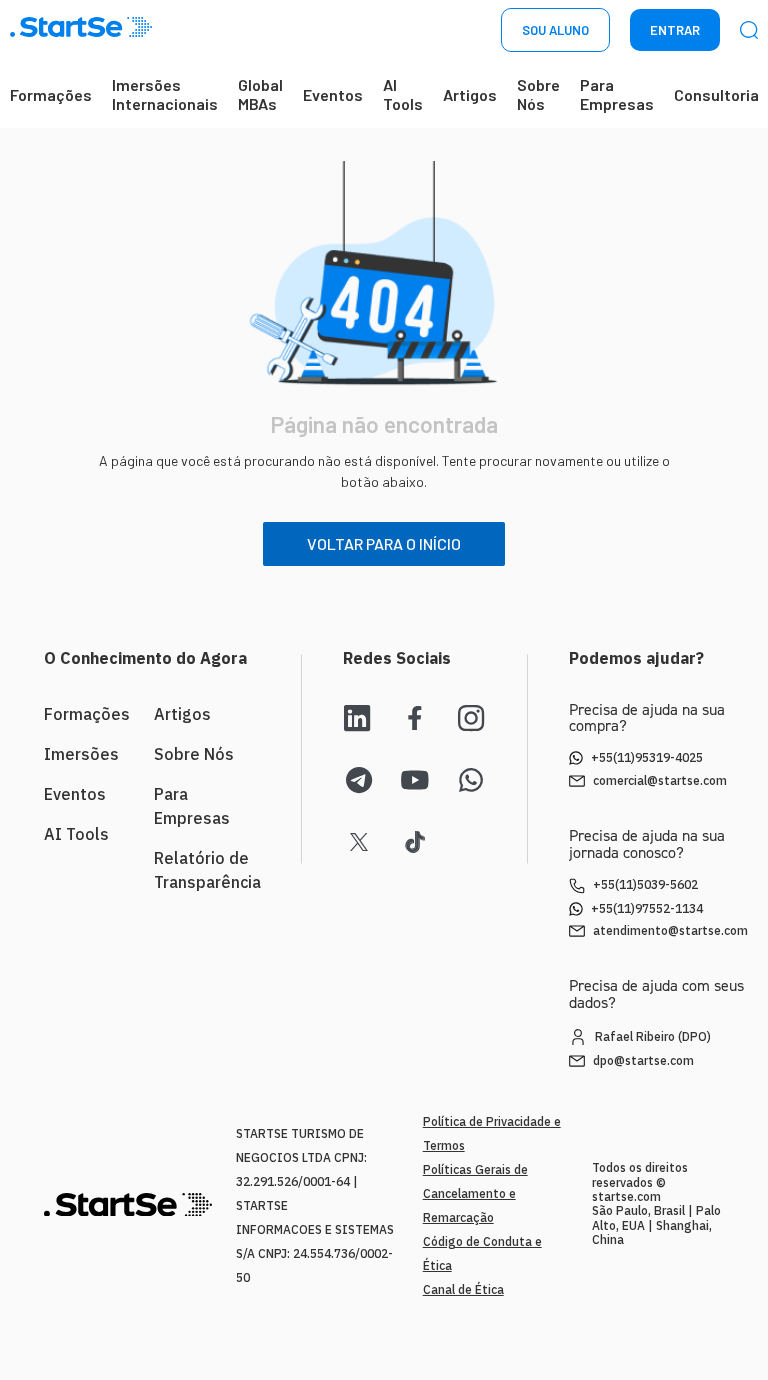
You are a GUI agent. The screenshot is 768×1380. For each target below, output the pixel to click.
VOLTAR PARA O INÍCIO (384, 543)
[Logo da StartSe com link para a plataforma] (81, 30)
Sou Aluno (555, 30)
